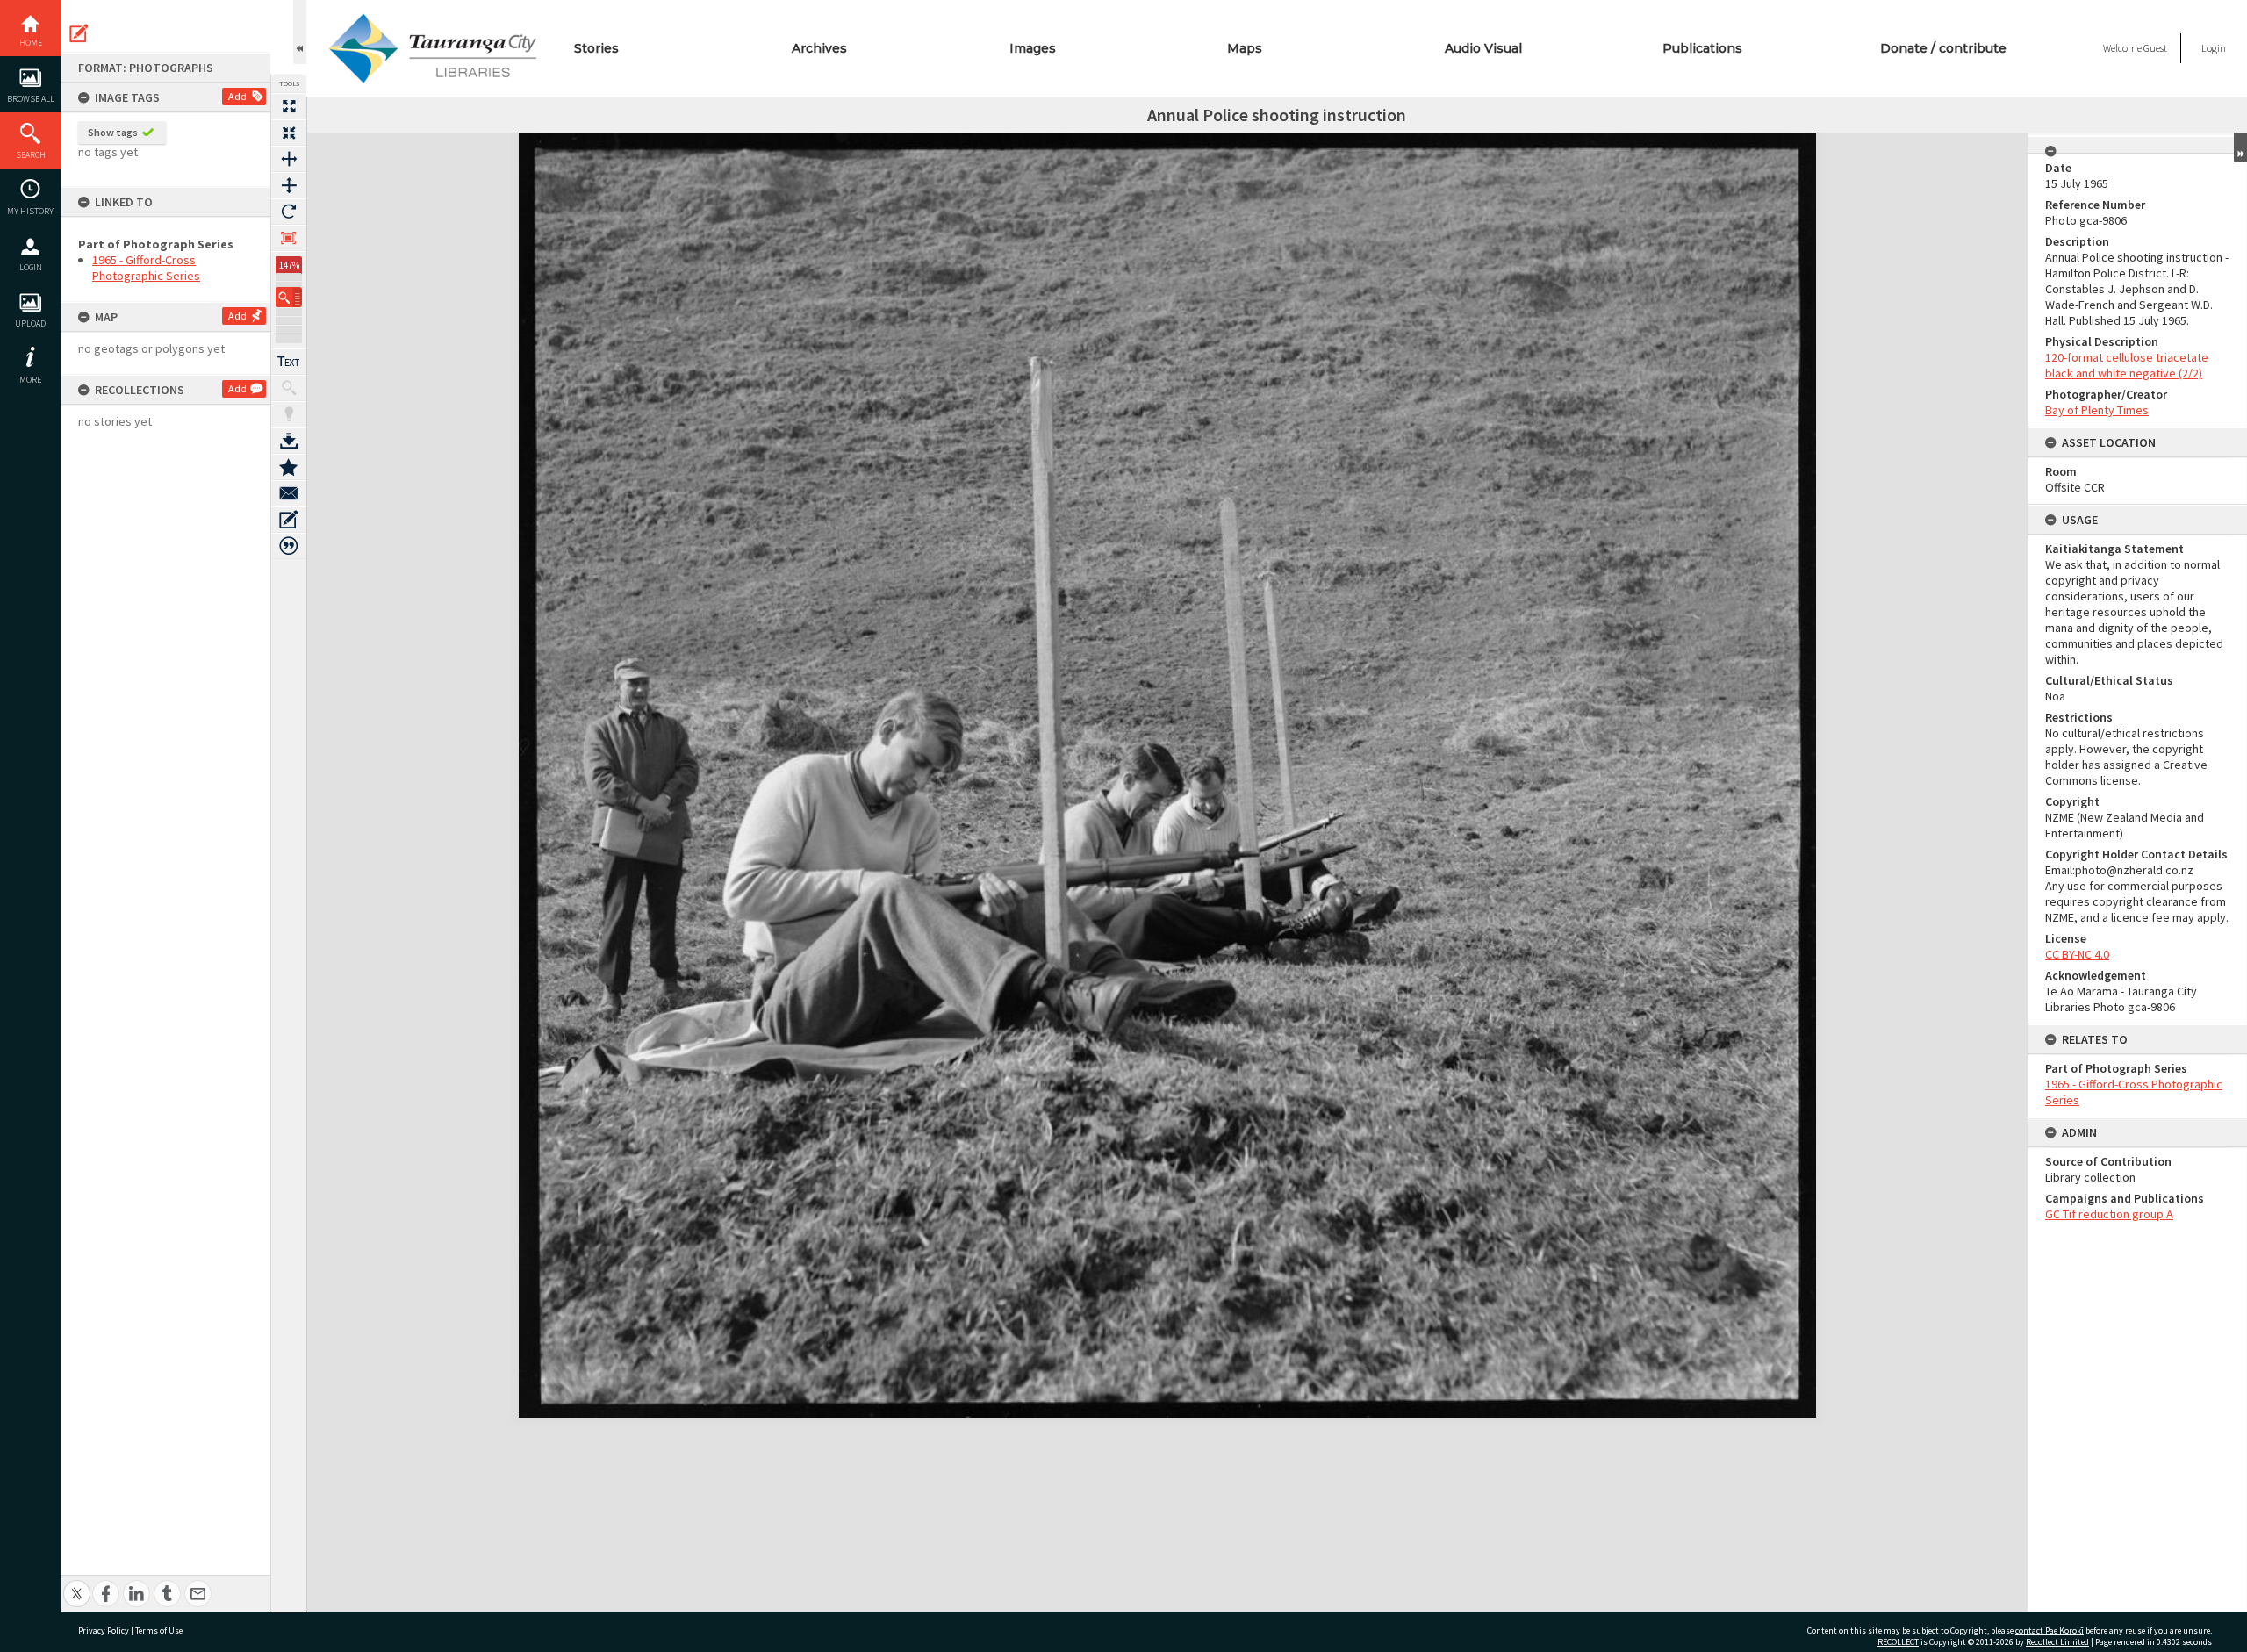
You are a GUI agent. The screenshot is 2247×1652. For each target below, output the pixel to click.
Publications (1702, 48)
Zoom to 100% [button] (289, 238)
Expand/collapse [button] (2240, 147)
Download (289, 441)
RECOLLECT (1898, 1642)
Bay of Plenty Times (2097, 410)
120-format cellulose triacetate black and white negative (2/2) (2127, 365)
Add (237, 96)
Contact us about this (289, 493)
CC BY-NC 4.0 (2077, 954)
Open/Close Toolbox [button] (300, 32)
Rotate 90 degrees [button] (289, 212)
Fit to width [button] (289, 159)
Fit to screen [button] (289, 133)
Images (1033, 48)
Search (31, 155)
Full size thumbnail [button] (289, 106)
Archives (819, 48)
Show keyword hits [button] (289, 388)
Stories (596, 48)
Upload (30, 323)
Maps (1245, 48)
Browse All (31, 99)
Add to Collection (289, 467)
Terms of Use (159, 1630)
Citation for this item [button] (289, 546)
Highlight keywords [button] (289, 414)
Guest (2155, 48)
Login (31, 267)
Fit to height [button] (289, 185)
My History (30, 211)
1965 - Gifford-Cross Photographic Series (146, 268)
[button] (289, 297)
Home (31, 43)
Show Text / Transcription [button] (289, 362)
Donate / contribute (1943, 48)
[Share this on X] (77, 1584)
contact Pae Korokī (2050, 1630)
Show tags (113, 132)
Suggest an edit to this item (79, 33)
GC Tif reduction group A (2109, 1214)
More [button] (30, 380)
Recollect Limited (2057, 1642)
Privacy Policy (104, 1630)
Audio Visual (1483, 48)
